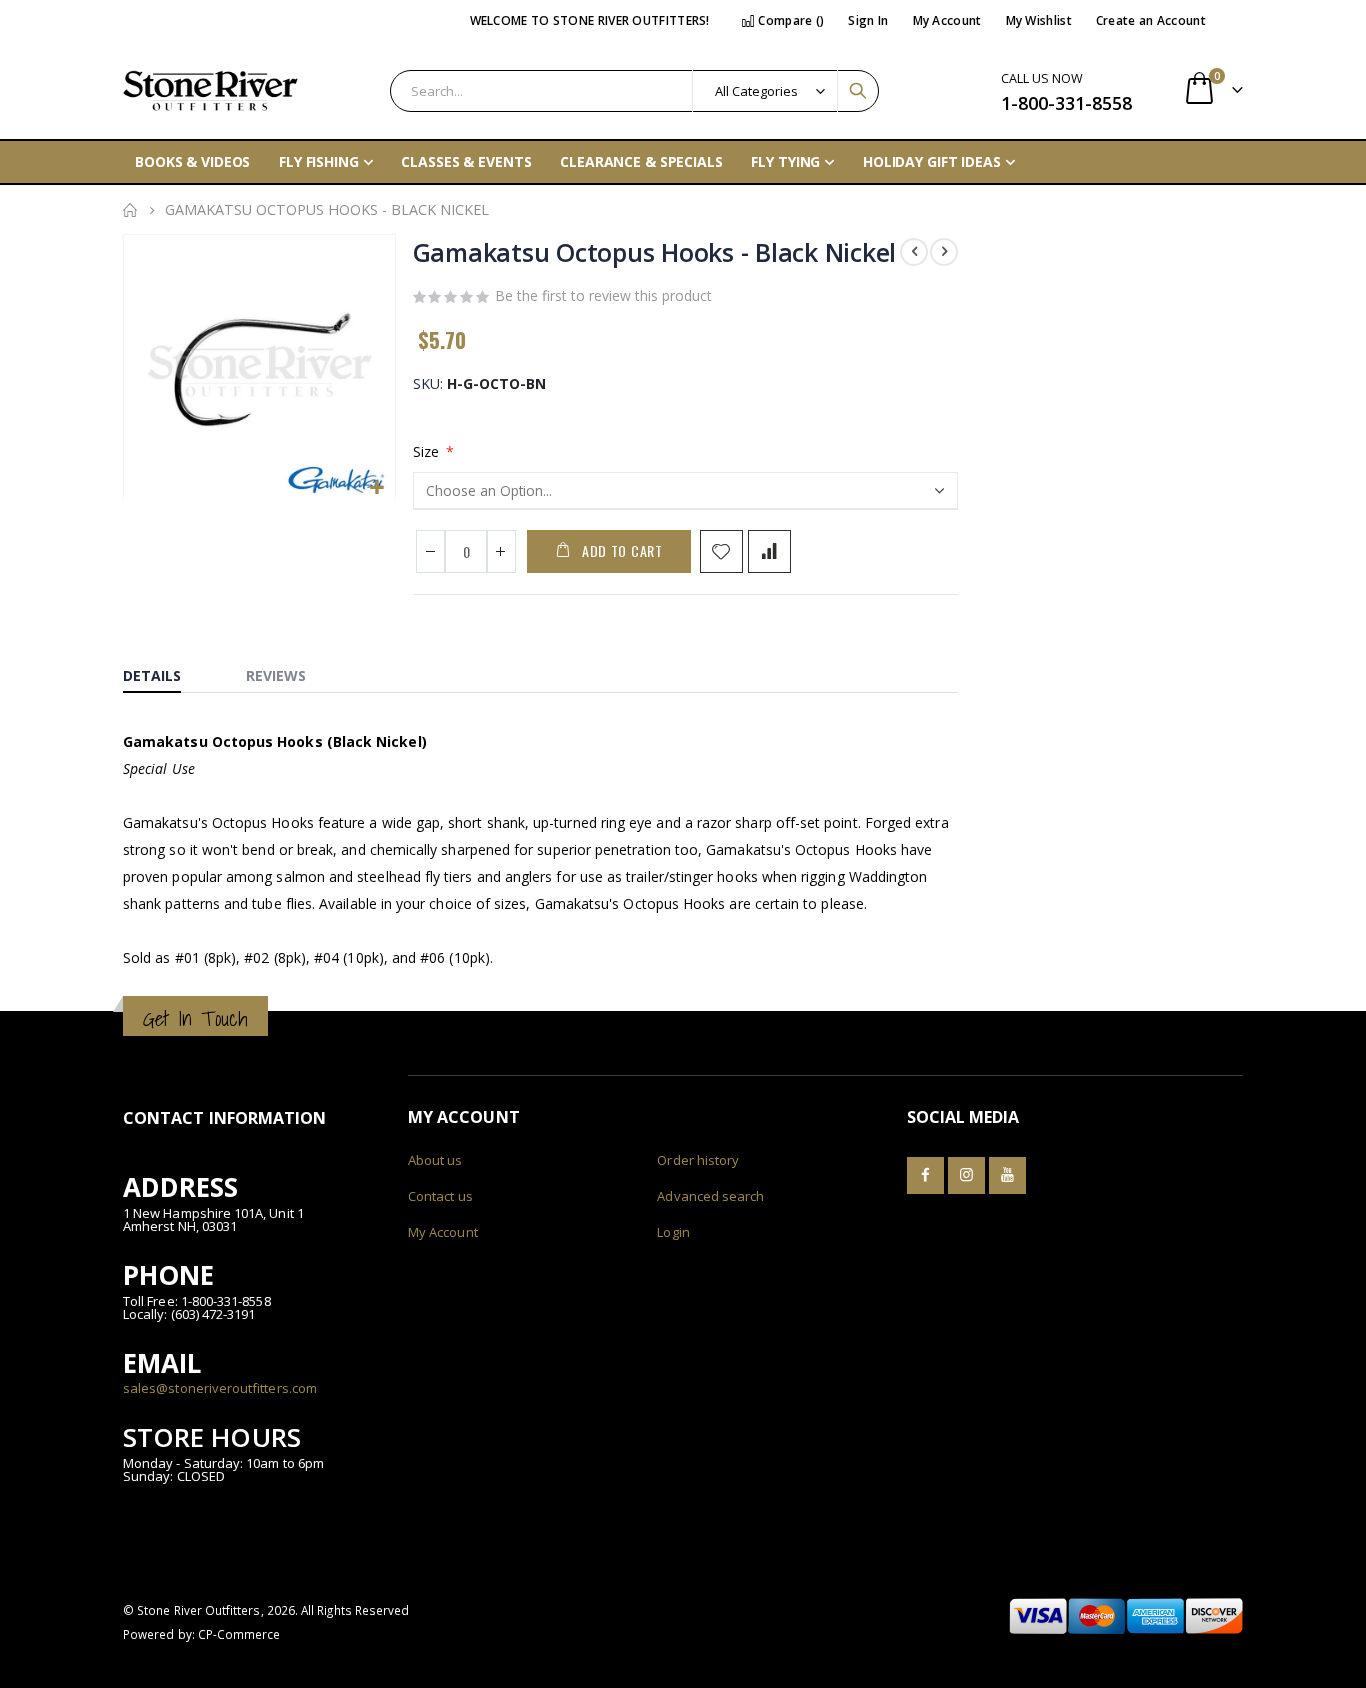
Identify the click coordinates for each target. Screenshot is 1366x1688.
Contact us (440, 1196)
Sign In (868, 20)
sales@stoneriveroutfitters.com (220, 1388)
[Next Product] (944, 252)
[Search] (858, 91)
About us (435, 1160)
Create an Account (1151, 20)
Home (130, 210)
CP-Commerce (239, 1634)
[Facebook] (925, 1175)
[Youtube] (1007, 1175)
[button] (377, 488)
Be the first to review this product (603, 295)
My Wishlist (1039, 20)
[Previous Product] (914, 252)
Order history (698, 1160)
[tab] (167, 671)
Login (673, 1232)
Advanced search (710, 1196)
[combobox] (634, 91)
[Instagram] (966, 1175)
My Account (947, 20)
